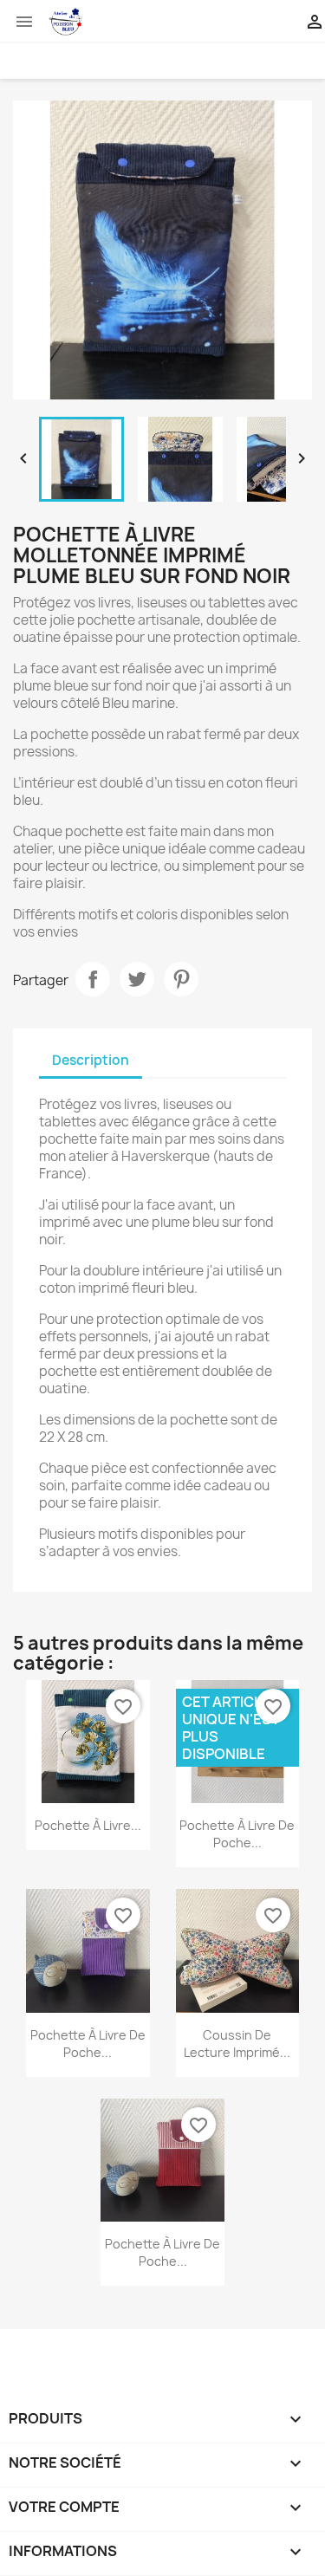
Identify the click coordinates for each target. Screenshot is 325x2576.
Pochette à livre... (88, 1825)
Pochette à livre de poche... (237, 1834)
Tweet (137, 979)
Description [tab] (91, 1060)
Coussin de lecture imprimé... (237, 2044)
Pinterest (181, 979)
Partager (93, 979)
